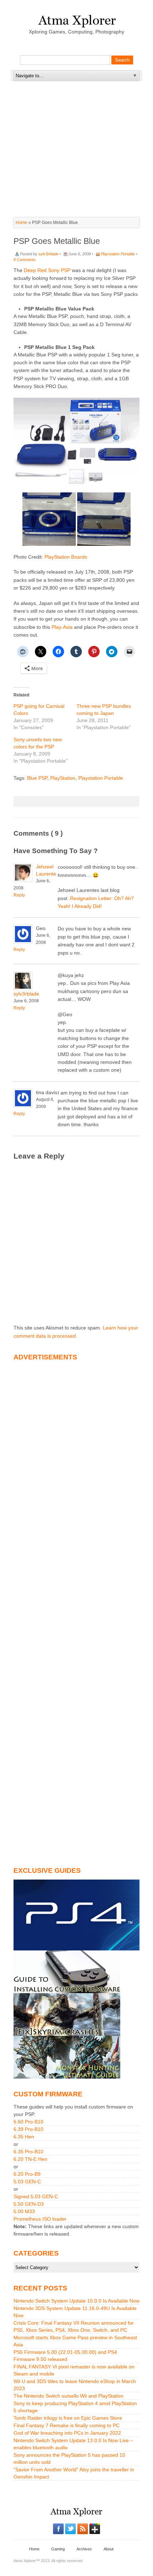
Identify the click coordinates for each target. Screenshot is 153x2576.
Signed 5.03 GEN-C (36, 2196)
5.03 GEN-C (27, 2181)
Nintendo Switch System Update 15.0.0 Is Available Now (76, 2301)
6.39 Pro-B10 (28, 2129)
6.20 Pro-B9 (27, 2174)
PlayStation (63, 778)
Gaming (58, 2549)
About (109, 2549)
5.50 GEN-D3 (29, 2204)
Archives (84, 2549)
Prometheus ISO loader (40, 2219)
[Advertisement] (76, 126)
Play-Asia (62, 627)
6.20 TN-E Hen (30, 2159)
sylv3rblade (48, 254)
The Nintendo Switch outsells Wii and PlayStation (68, 2396)
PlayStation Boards (66, 557)
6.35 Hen (24, 2137)
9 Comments (25, 260)
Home (22, 223)
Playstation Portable (118, 254)
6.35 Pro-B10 (28, 2152)
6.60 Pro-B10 (28, 2122)
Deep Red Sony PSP (48, 270)
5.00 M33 (24, 2211)
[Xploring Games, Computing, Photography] (77, 19)
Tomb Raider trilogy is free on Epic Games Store (68, 2418)
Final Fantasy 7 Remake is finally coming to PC (67, 2425)
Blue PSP (37, 778)
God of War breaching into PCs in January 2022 (67, 2433)
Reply (19, 895)
